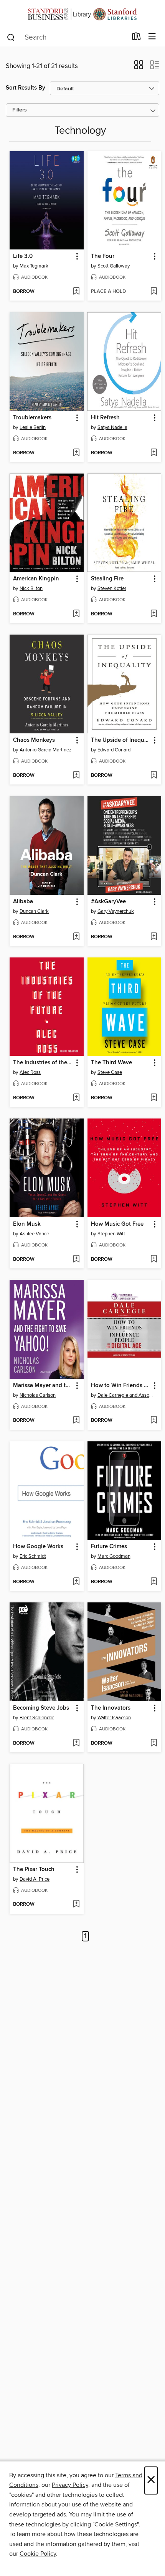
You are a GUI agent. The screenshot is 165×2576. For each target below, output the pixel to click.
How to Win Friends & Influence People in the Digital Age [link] (121, 1386)
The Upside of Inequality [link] (121, 740)
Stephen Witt (111, 1234)
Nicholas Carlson (38, 1395)
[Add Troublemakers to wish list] (76, 453)
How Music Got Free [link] (117, 1224)
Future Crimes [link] (109, 1547)
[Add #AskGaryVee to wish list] (154, 937)
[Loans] (136, 38)
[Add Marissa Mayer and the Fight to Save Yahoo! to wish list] (76, 1421)
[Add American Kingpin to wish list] (76, 614)
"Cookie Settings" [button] (115, 2524)
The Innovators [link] (111, 1708)
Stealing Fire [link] (107, 579)
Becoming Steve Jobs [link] (41, 1708)
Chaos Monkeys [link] (34, 740)
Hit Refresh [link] (105, 418)
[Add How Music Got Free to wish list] (154, 1260)
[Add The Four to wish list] (154, 292)
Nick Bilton (31, 588)
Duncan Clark (34, 911)
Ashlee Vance (34, 1234)
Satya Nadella (112, 427)
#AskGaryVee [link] (108, 902)
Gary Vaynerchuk (116, 911)
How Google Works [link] (38, 1547)
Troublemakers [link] (32, 418)
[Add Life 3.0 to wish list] (76, 292)
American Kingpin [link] (36, 579)
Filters (20, 110)
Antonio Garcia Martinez (45, 750)
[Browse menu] (152, 37)
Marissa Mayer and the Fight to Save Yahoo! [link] (43, 1386)
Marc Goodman (114, 1556)
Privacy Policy (70, 2485)
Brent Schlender (37, 1718)
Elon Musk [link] (27, 1224)
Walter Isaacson (114, 1718)
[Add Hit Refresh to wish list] (154, 453)
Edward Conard (114, 750)
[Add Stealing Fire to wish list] (154, 614)
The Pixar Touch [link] (34, 1870)
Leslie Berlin (33, 427)
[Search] (11, 37)
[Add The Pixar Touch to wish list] (76, 1905)
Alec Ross (30, 1072)
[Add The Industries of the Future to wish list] (76, 1098)
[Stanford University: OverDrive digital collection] (82, 14)
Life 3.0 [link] (23, 256)
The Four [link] (103, 256)
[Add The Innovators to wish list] (154, 1743)
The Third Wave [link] (111, 1063)
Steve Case (110, 1072)
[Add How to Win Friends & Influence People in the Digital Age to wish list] (154, 1421)
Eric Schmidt (33, 1556)
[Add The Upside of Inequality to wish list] (154, 776)
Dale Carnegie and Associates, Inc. (125, 1395)
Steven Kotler (112, 588)
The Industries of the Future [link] (43, 1063)
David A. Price (35, 1879)
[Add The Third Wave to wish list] (154, 1098)
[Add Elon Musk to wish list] (76, 1260)
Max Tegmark (34, 266)
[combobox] (67, 37)
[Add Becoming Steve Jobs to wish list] (76, 1743)
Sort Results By (26, 88)
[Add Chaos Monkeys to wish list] (76, 776)
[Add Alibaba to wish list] (76, 937)
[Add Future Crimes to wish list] (154, 1582)
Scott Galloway (114, 266)
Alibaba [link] (23, 902)
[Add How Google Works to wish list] (76, 1582)
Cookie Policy (38, 2554)
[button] (139, 67)
